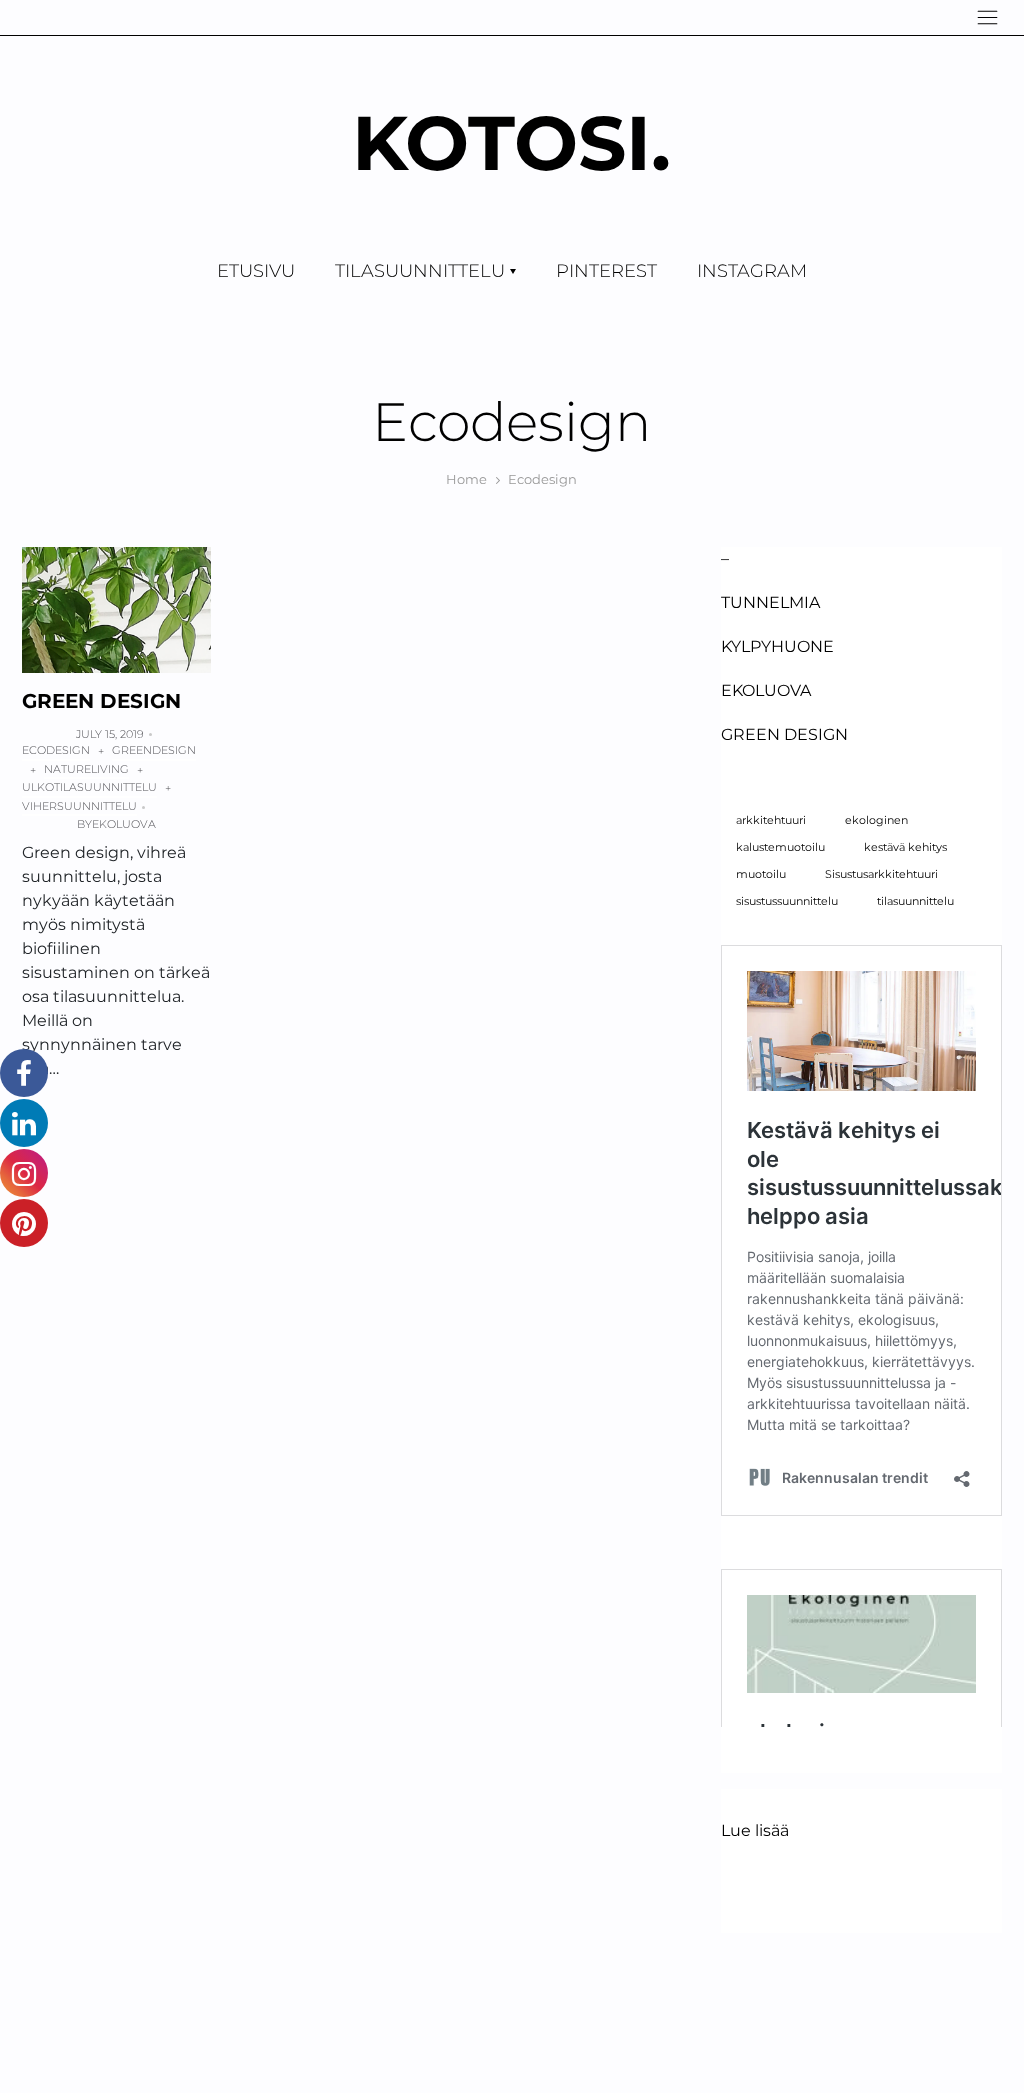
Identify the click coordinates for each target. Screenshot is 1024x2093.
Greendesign (154, 750)
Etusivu (256, 271)
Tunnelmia (770, 602)
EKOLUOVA (766, 690)
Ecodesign (56, 750)
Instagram (752, 271)
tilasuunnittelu (915, 901)
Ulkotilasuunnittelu (89, 787)
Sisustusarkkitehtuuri (881, 874)
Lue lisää (755, 1831)
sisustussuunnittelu (787, 901)
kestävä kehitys (905, 847)
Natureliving (86, 769)
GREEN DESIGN (101, 701)
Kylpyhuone (777, 646)
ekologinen (876, 820)
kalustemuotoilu (780, 847)
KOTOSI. (511, 142)
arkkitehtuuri (771, 820)
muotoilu (761, 874)
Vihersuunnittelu (79, 806)
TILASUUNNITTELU (420, 271)
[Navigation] (987, 17)
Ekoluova (124, 824)
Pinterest (606, 271)
